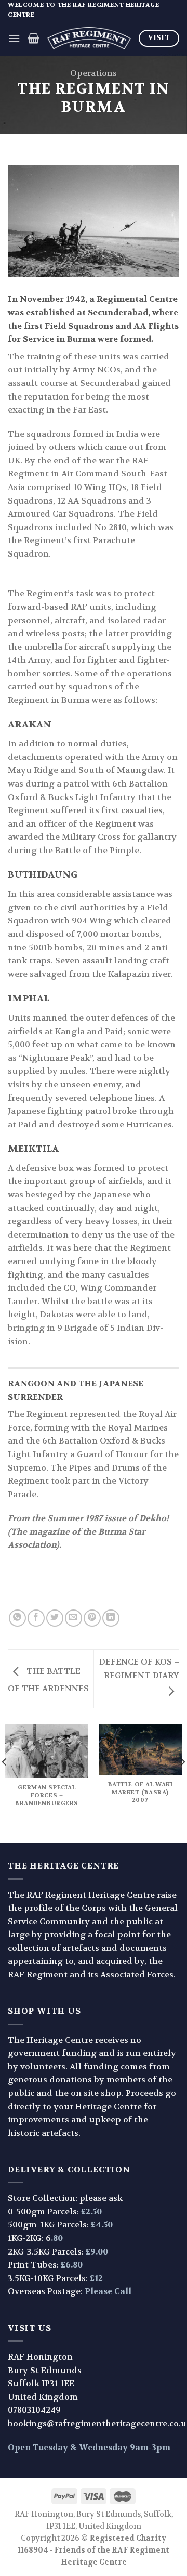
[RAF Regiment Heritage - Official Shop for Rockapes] (89, 38)
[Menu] (14, 38)
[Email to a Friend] (74, 1618)
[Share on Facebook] (36, 1618)
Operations (94, 73)
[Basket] (34, 38)
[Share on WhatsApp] (17, 1618)
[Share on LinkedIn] (111, 1618)
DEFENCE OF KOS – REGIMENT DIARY (139, 1669)
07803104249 (34, 2410)
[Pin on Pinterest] (92, 1618)
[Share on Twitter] (55, 1618)
